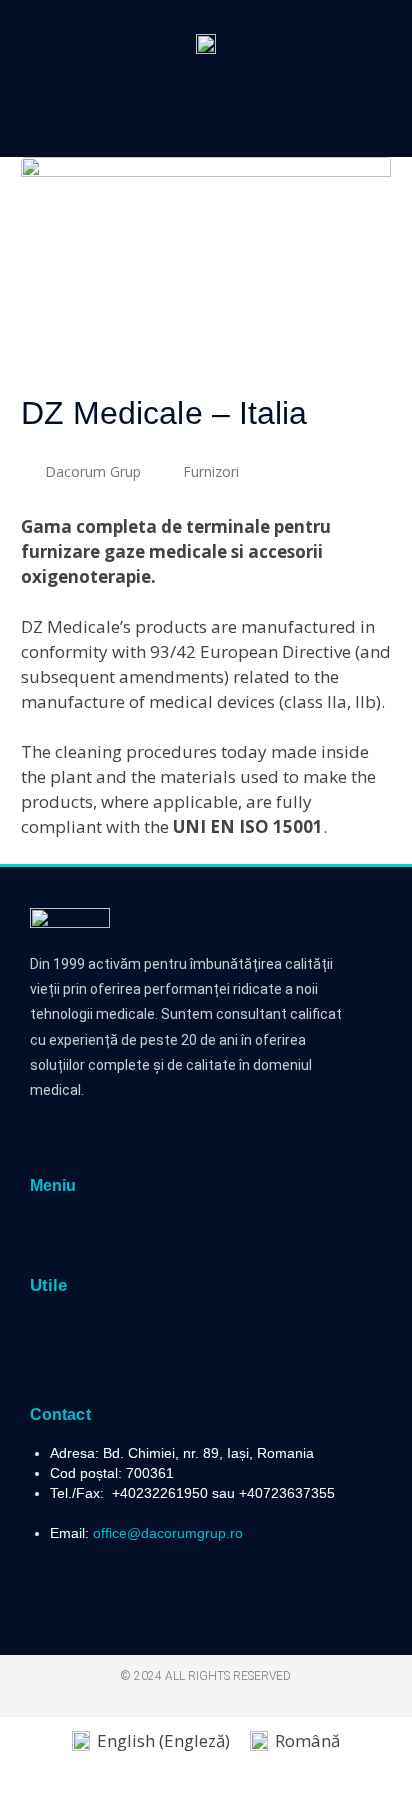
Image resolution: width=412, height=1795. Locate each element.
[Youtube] (83, 1599)
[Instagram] (157, 1599)
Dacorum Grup (93, 471)
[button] (206, 100)
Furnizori (211, 471)
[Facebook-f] (46, 1599)
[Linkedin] (120, 1599)
